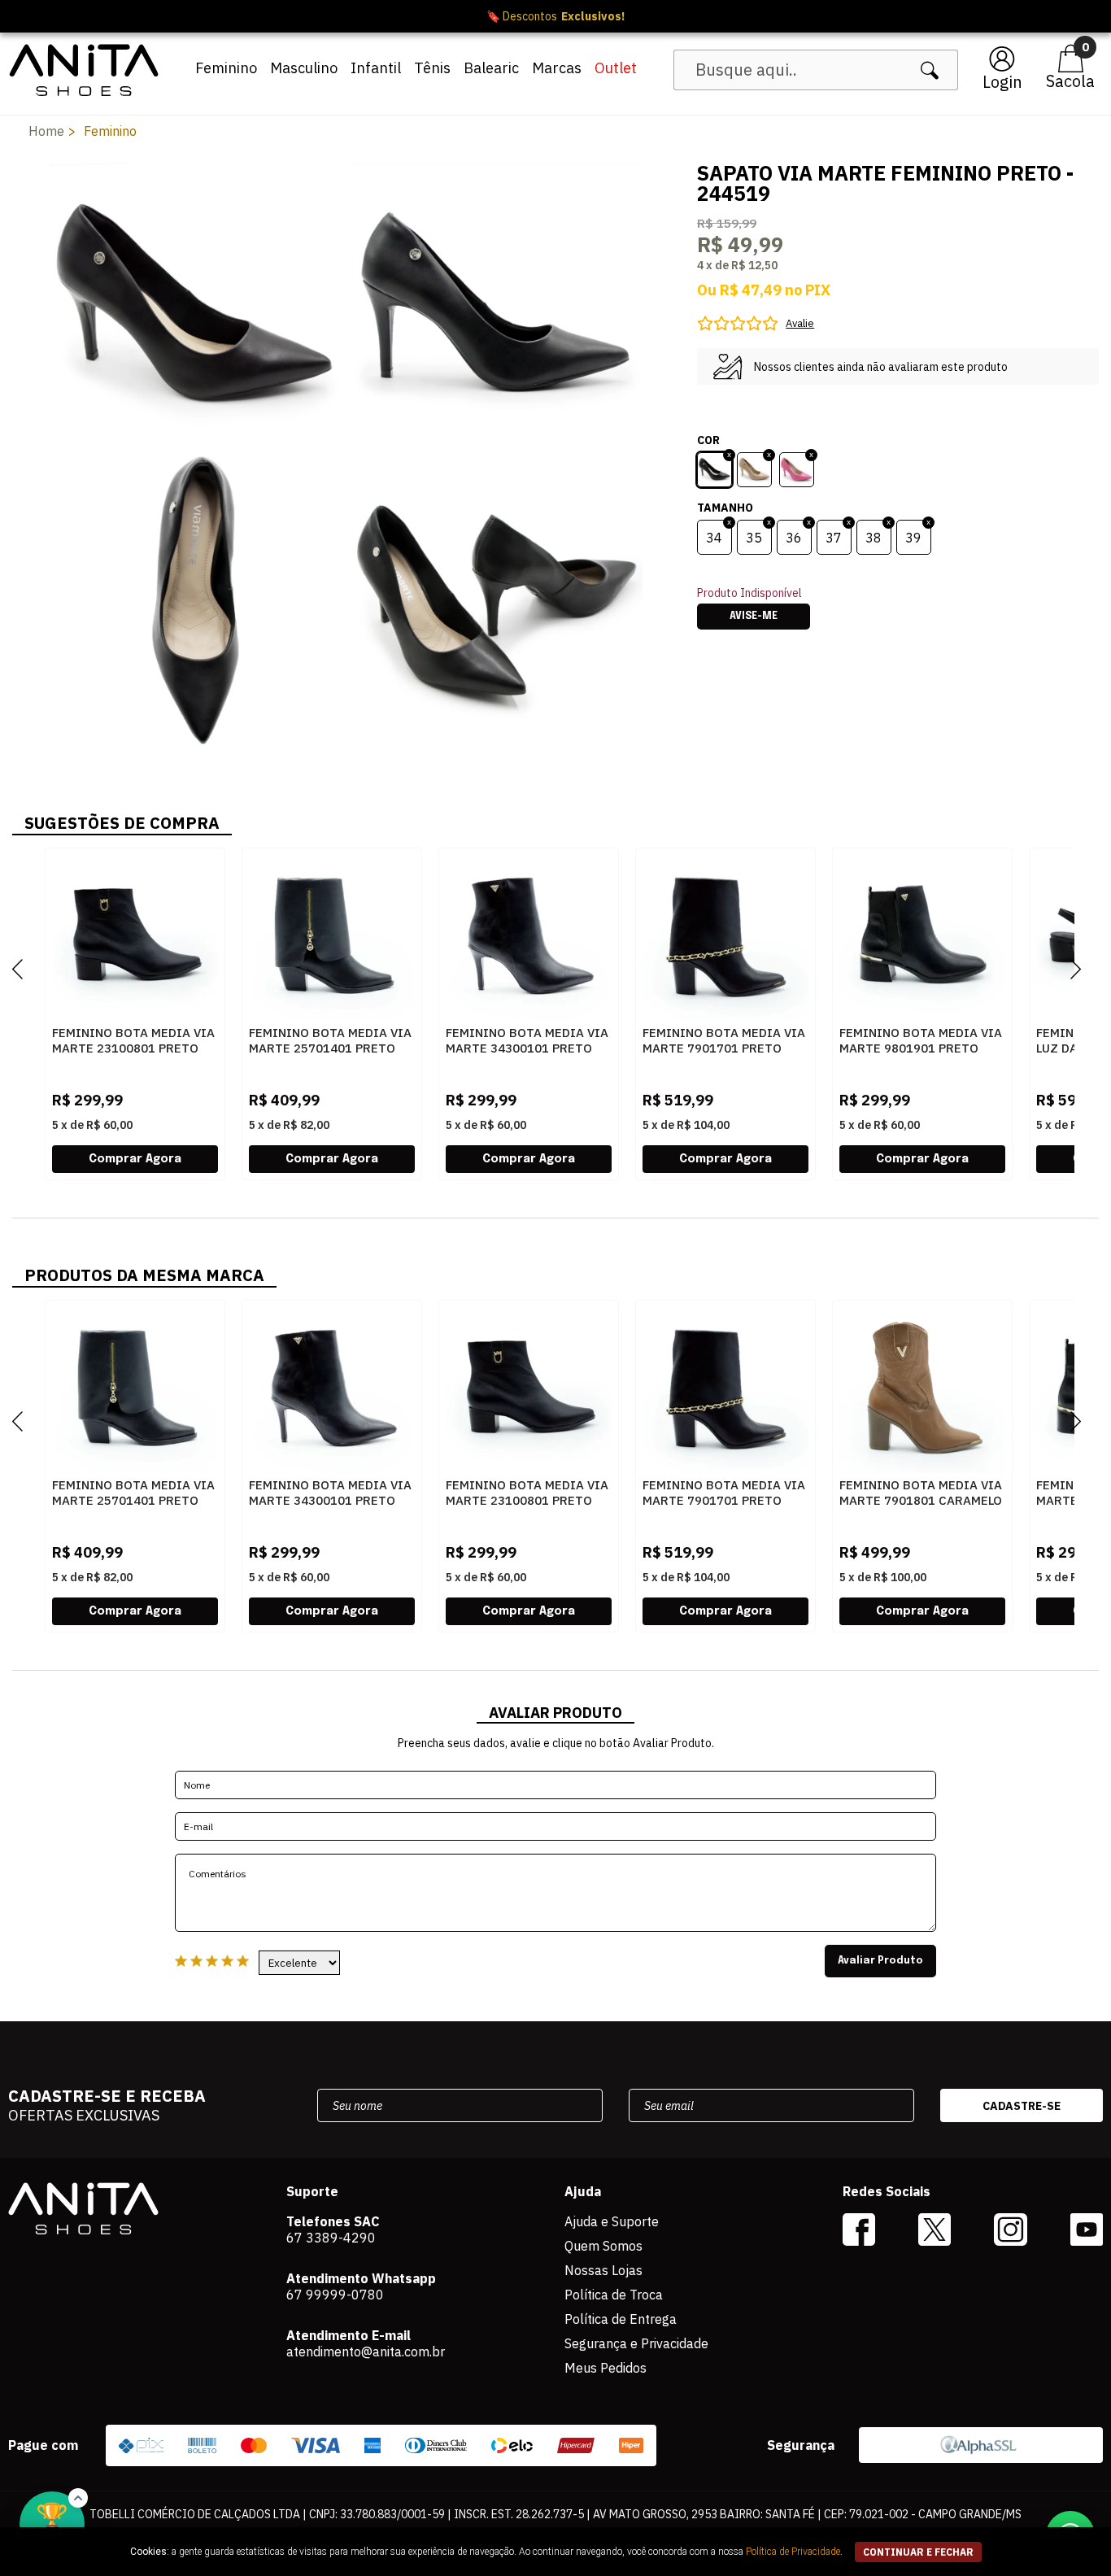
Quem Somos (603, 2246)
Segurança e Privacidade (636, 2343)
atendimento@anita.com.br (366, 2352)
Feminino (226, 68)
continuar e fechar (918, 2552)
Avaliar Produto (880, 1961)
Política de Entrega (621, 2319)
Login (1002, 82)
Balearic (491, 68)
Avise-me (754, 617)
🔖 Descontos (555, 16)
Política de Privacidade (793, 2552)
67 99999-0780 (335, 2295)
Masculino (304, 68)
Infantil (376, 68)
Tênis (432, 68)
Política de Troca (614, 2295)
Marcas (557, 68)
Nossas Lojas (603, 2270)
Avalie (800, 323)
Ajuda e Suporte (612, 2221)
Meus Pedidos (606, 2368)
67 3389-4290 (331, 2238)
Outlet (616, 68)
